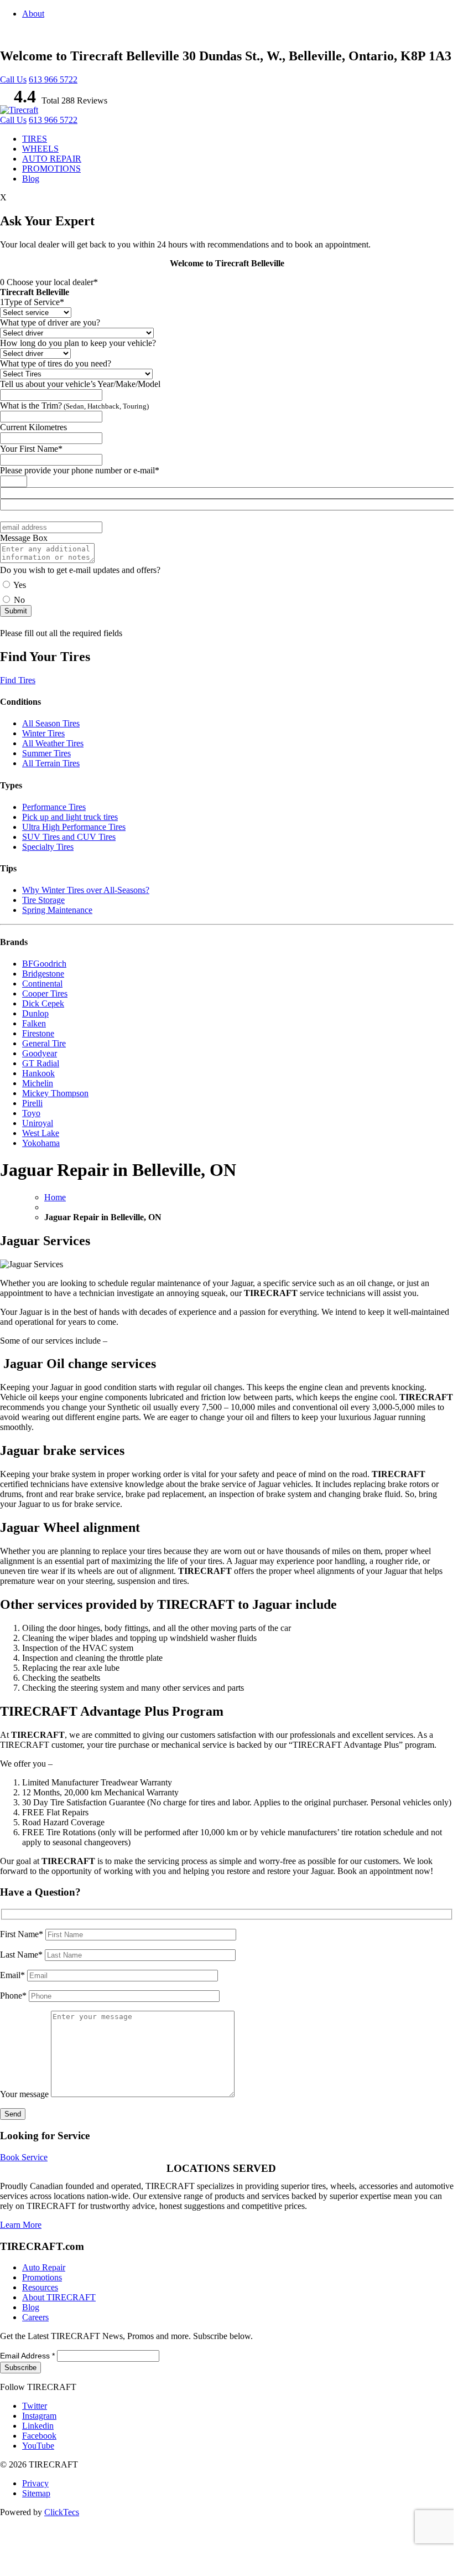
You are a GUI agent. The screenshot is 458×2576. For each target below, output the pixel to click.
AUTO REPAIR (52, 159)
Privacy (35, 2483)
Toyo (31, 1113)
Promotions (42, 2277)
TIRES (35, 139)
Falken (34, 1023)
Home (55, 1197)
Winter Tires (43, 733)
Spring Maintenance (57, 910)
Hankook (38, 1073)
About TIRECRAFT (59, 2297)
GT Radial (41, 1063)
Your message (25, 2094)
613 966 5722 (53, 79)
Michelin (38, 1083)
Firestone (38, 1033)
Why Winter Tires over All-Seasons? (86, 890)
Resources (40, 2287)
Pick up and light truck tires (70, 817)
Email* (14, 1975)
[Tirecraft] (19, 110)
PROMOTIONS (51, 169)
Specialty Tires (48, 847)
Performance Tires (54, 807)
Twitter (35, 2406)
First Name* (23, 1934)
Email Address (27, 2356)
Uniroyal (38, 1123)
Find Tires (18, 680)
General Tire (44, 1043)
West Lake (41, 1133)
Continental (42, 984)
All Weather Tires (53, 743)
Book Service (24, 2157)
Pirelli (32, 1103)
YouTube (38, 2446)
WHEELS (40, 149)
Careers (35, 2317)
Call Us (13, 79)
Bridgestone (43, 974)
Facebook (39, 2436)
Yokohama (41, 1143)
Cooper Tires (45, 993)
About (33, 14)
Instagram (39, 2416)
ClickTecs (62, 2512)
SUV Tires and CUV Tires (69, 837)
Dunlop (35, 1013)
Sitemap (36, 2493)
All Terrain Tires (51, 763)
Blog (31, 179)
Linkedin (38, 2426)
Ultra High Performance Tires (74, 827)
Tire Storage (43, 900)
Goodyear (40, 1053)
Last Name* (22, 1955)
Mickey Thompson (55, 1093)
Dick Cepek (43, 1003)
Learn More (21, 2225)
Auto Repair (44, 2267)
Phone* (14, 1996)
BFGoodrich (44, 964)
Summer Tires (46, 753)
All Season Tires (51, 723)
